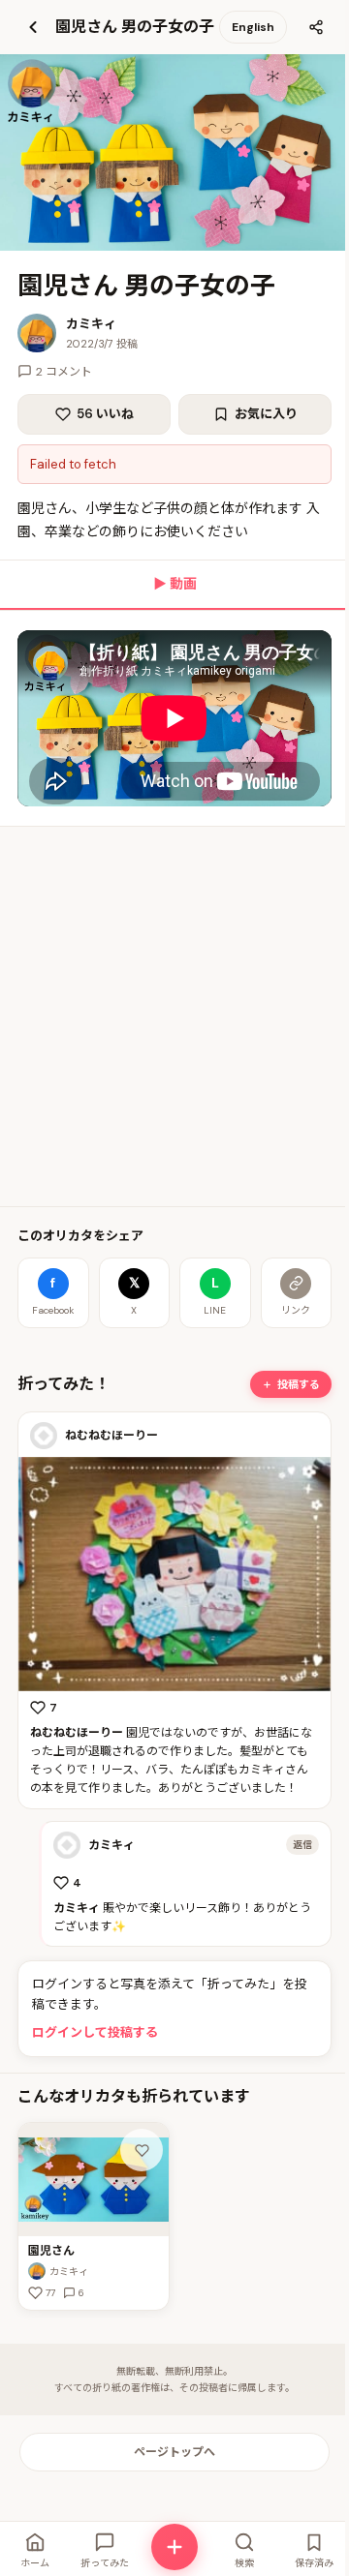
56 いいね (105, 414)
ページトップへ (174, 2452)
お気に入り (266, 414)
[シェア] (316, 27)
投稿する (299, 1384)
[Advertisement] (174, 1016)
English (253, 27)
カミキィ (91, 324)
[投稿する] (174, 2547)
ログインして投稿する (95, 2032)
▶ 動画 (175, 584)
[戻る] (33, 27)
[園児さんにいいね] (142, 2150)
